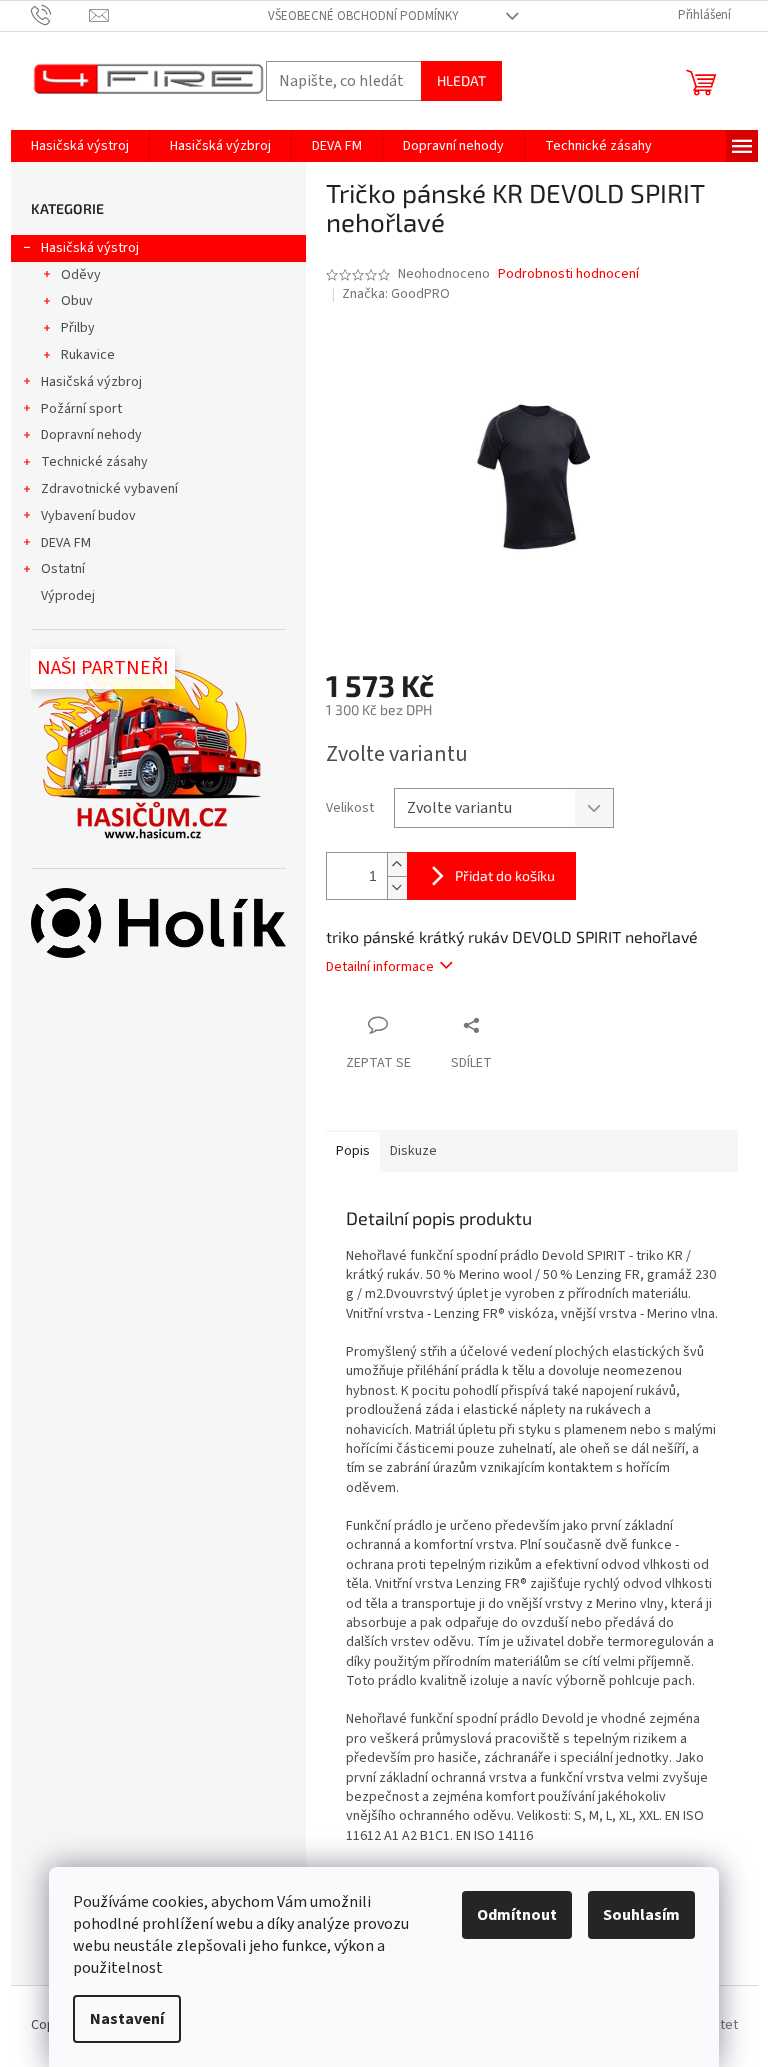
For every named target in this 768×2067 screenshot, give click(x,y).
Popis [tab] (353, 1151)
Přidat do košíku (505, 875)
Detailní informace (380, 967)
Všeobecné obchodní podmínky (363, 16)
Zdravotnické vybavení (109, 489)
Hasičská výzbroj (91, 382)
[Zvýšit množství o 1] (397, 864)
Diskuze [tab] (413, 1151)
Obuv (77, 301)
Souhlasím (641, 1915)
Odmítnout (517, 1915)
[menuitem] (80, 146)
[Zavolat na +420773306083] (60, 15)
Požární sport (81, 409)
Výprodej (68, 596)
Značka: (396, 294)
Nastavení (127, 2019)
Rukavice (88, 355)
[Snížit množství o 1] (397, 887)
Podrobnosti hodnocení (568, 274)
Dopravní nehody (91, 435)
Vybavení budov (88, 516)
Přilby (78, 328)
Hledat (461, 80)
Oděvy (81, 275)
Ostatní (63, 569)
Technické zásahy (94, 462)
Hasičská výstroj (90, 248)
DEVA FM (66, 543)
